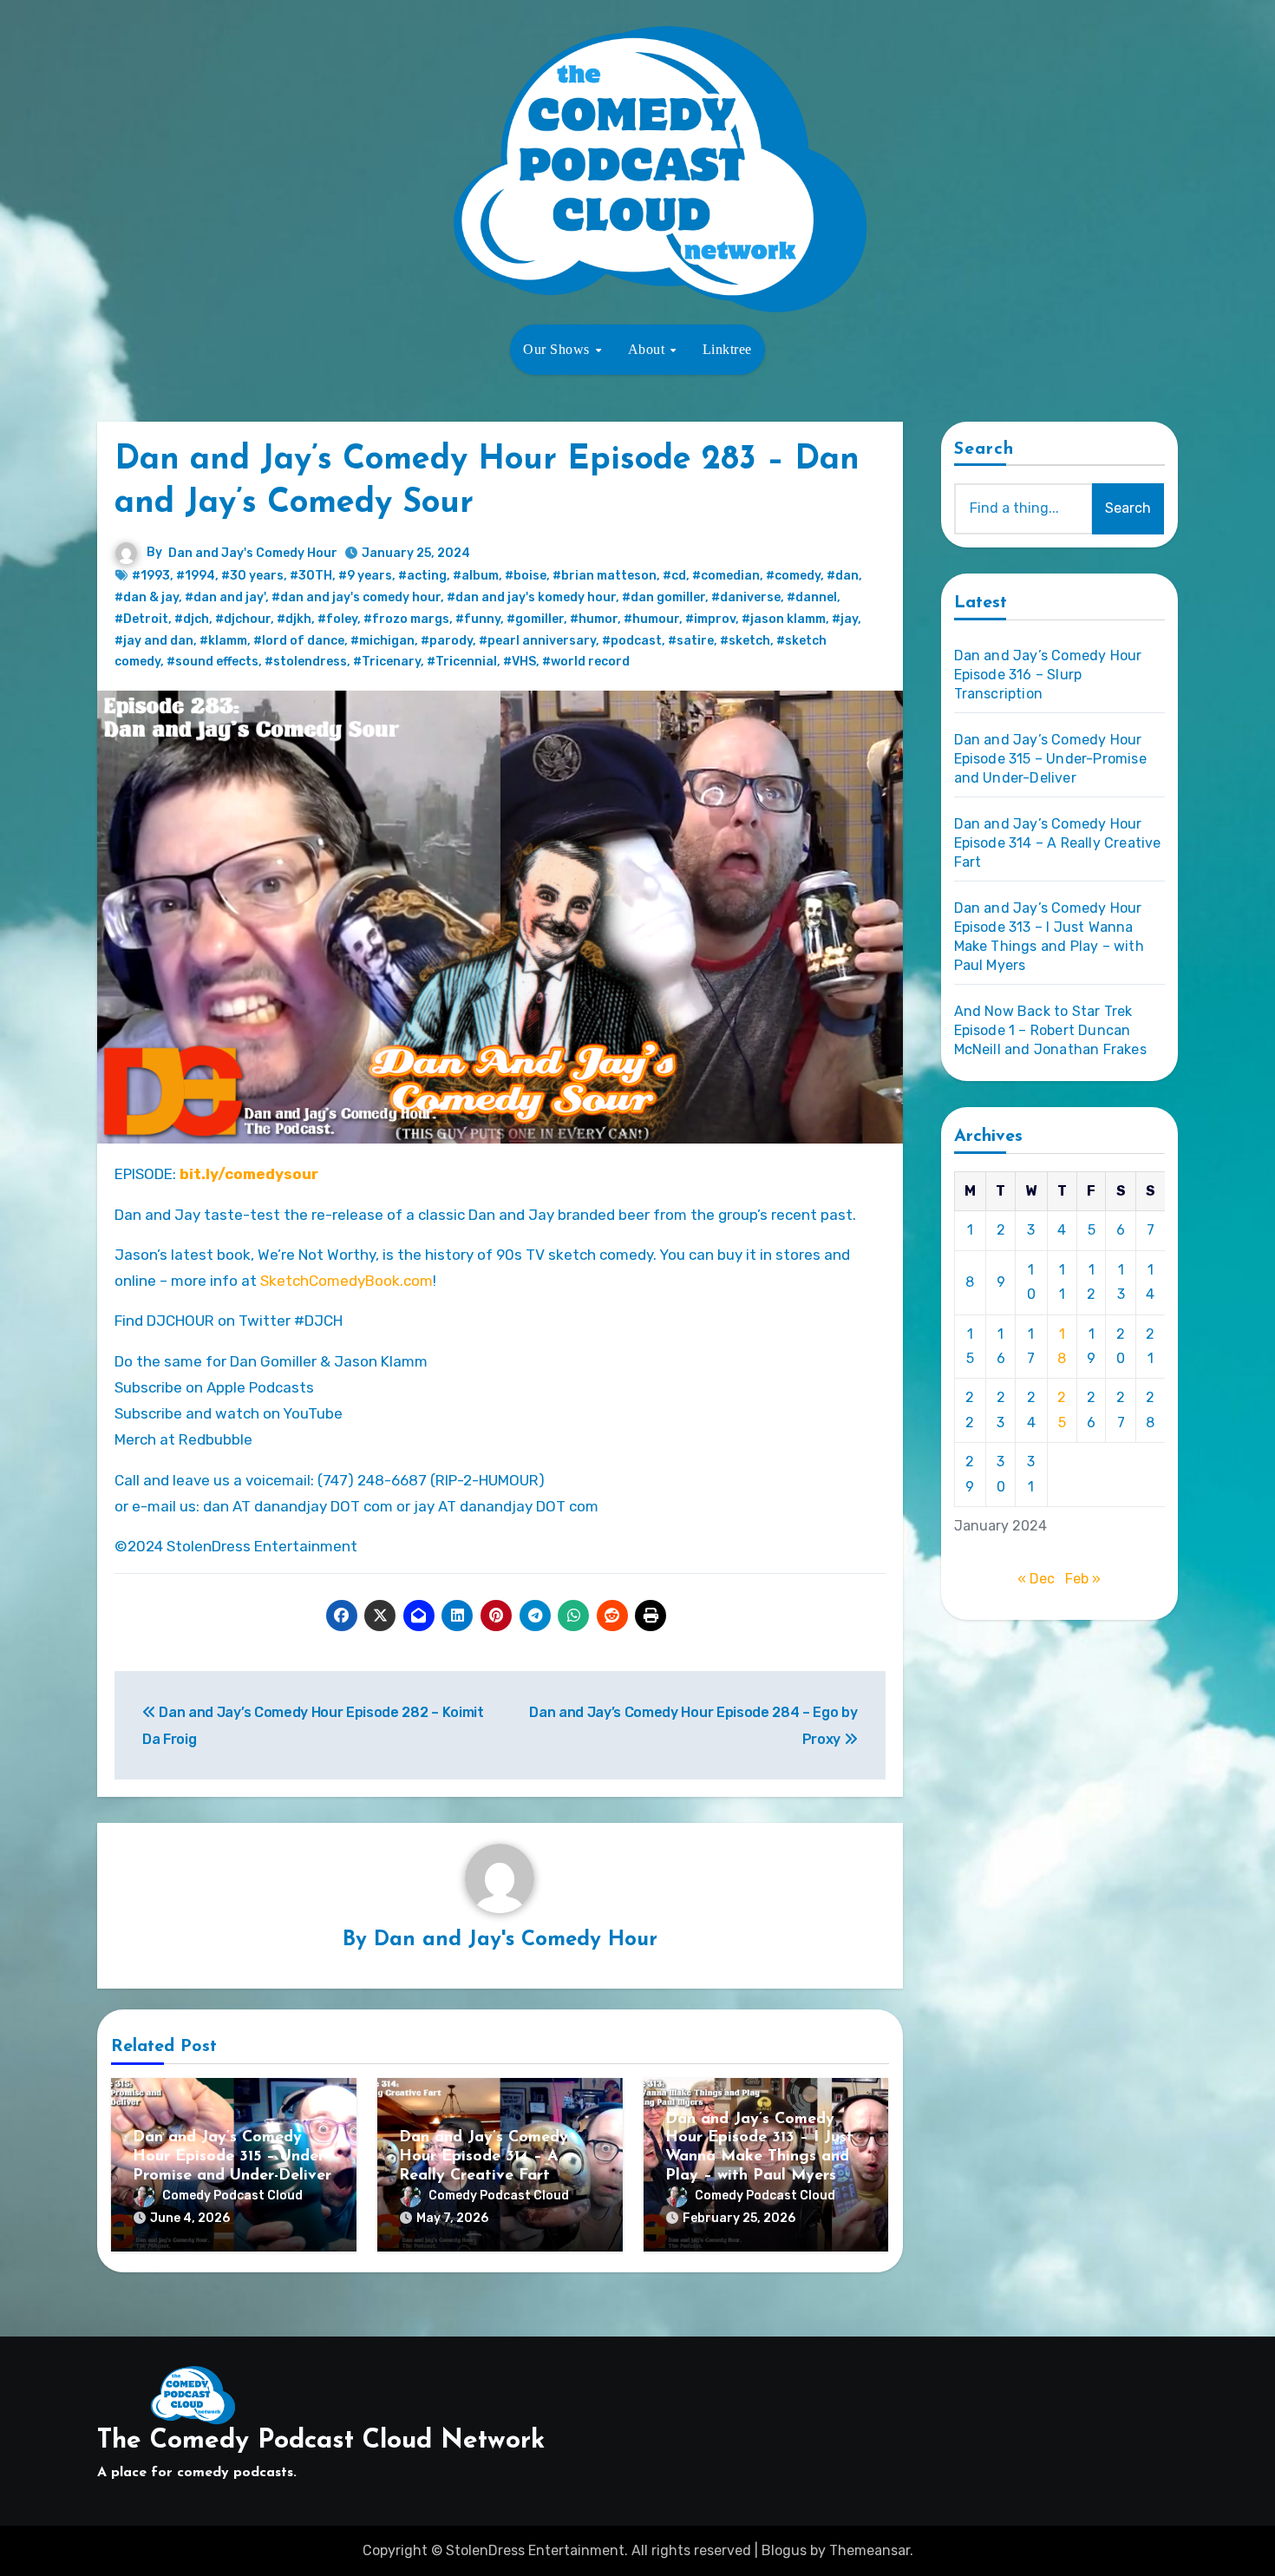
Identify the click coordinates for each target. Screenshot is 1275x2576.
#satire (691, 641)
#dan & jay (147, 597)
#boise (526, 576)
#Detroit (141, 619)
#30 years (252, 576)
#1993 (151, 576)
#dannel (812, 597)
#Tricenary (387, 662)
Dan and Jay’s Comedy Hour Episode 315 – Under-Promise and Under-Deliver (232, 2156)
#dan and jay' (225, 597)
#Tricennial (462, 662)
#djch (192, 619)
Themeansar (870, 2550)
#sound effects (212, 662)
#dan (843, 576)
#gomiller (535, 619)
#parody (447, 641)
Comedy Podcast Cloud (232, 2196)
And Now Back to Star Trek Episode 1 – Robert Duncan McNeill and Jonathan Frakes (1050, 1030)
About (648, 349)
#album (476, 576)
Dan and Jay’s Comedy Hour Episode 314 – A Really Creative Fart (484, 2156)
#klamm (223, 641)
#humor (594, 619)
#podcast (632, 641)
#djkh (294, 619)
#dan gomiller (664, 597)
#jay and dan (154, 641)
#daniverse (746, 597)
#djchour (243, 619)
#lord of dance (299, 641)
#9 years (365, 576)
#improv (710, 619)
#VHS (520, 662)
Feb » (1083, 1579)
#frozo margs (406, 619)
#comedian (726, 576)
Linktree (727, 349)
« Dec (1036, 1579)
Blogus (784, 2550)
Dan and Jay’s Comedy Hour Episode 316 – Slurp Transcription (1048, 675)
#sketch (745, 641)
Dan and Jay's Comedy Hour (253, 553)
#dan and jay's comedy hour (356, 597)
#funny (478, 619)
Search (984, 449)
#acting (422, 576)
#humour (651, 619)
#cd (674, 576)
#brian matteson (605, 576)
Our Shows (558, 349)
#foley (337, 619)
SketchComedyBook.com (347, 1281)
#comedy (793, 576)
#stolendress (306, 662)
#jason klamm (784, 619)
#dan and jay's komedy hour (531, 597)
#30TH (311, 576)
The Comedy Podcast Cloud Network (321, 2441)
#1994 (196, 576)
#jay (845, 619)
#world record (586, 662)
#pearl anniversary (537, 641)
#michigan (382, 641)
